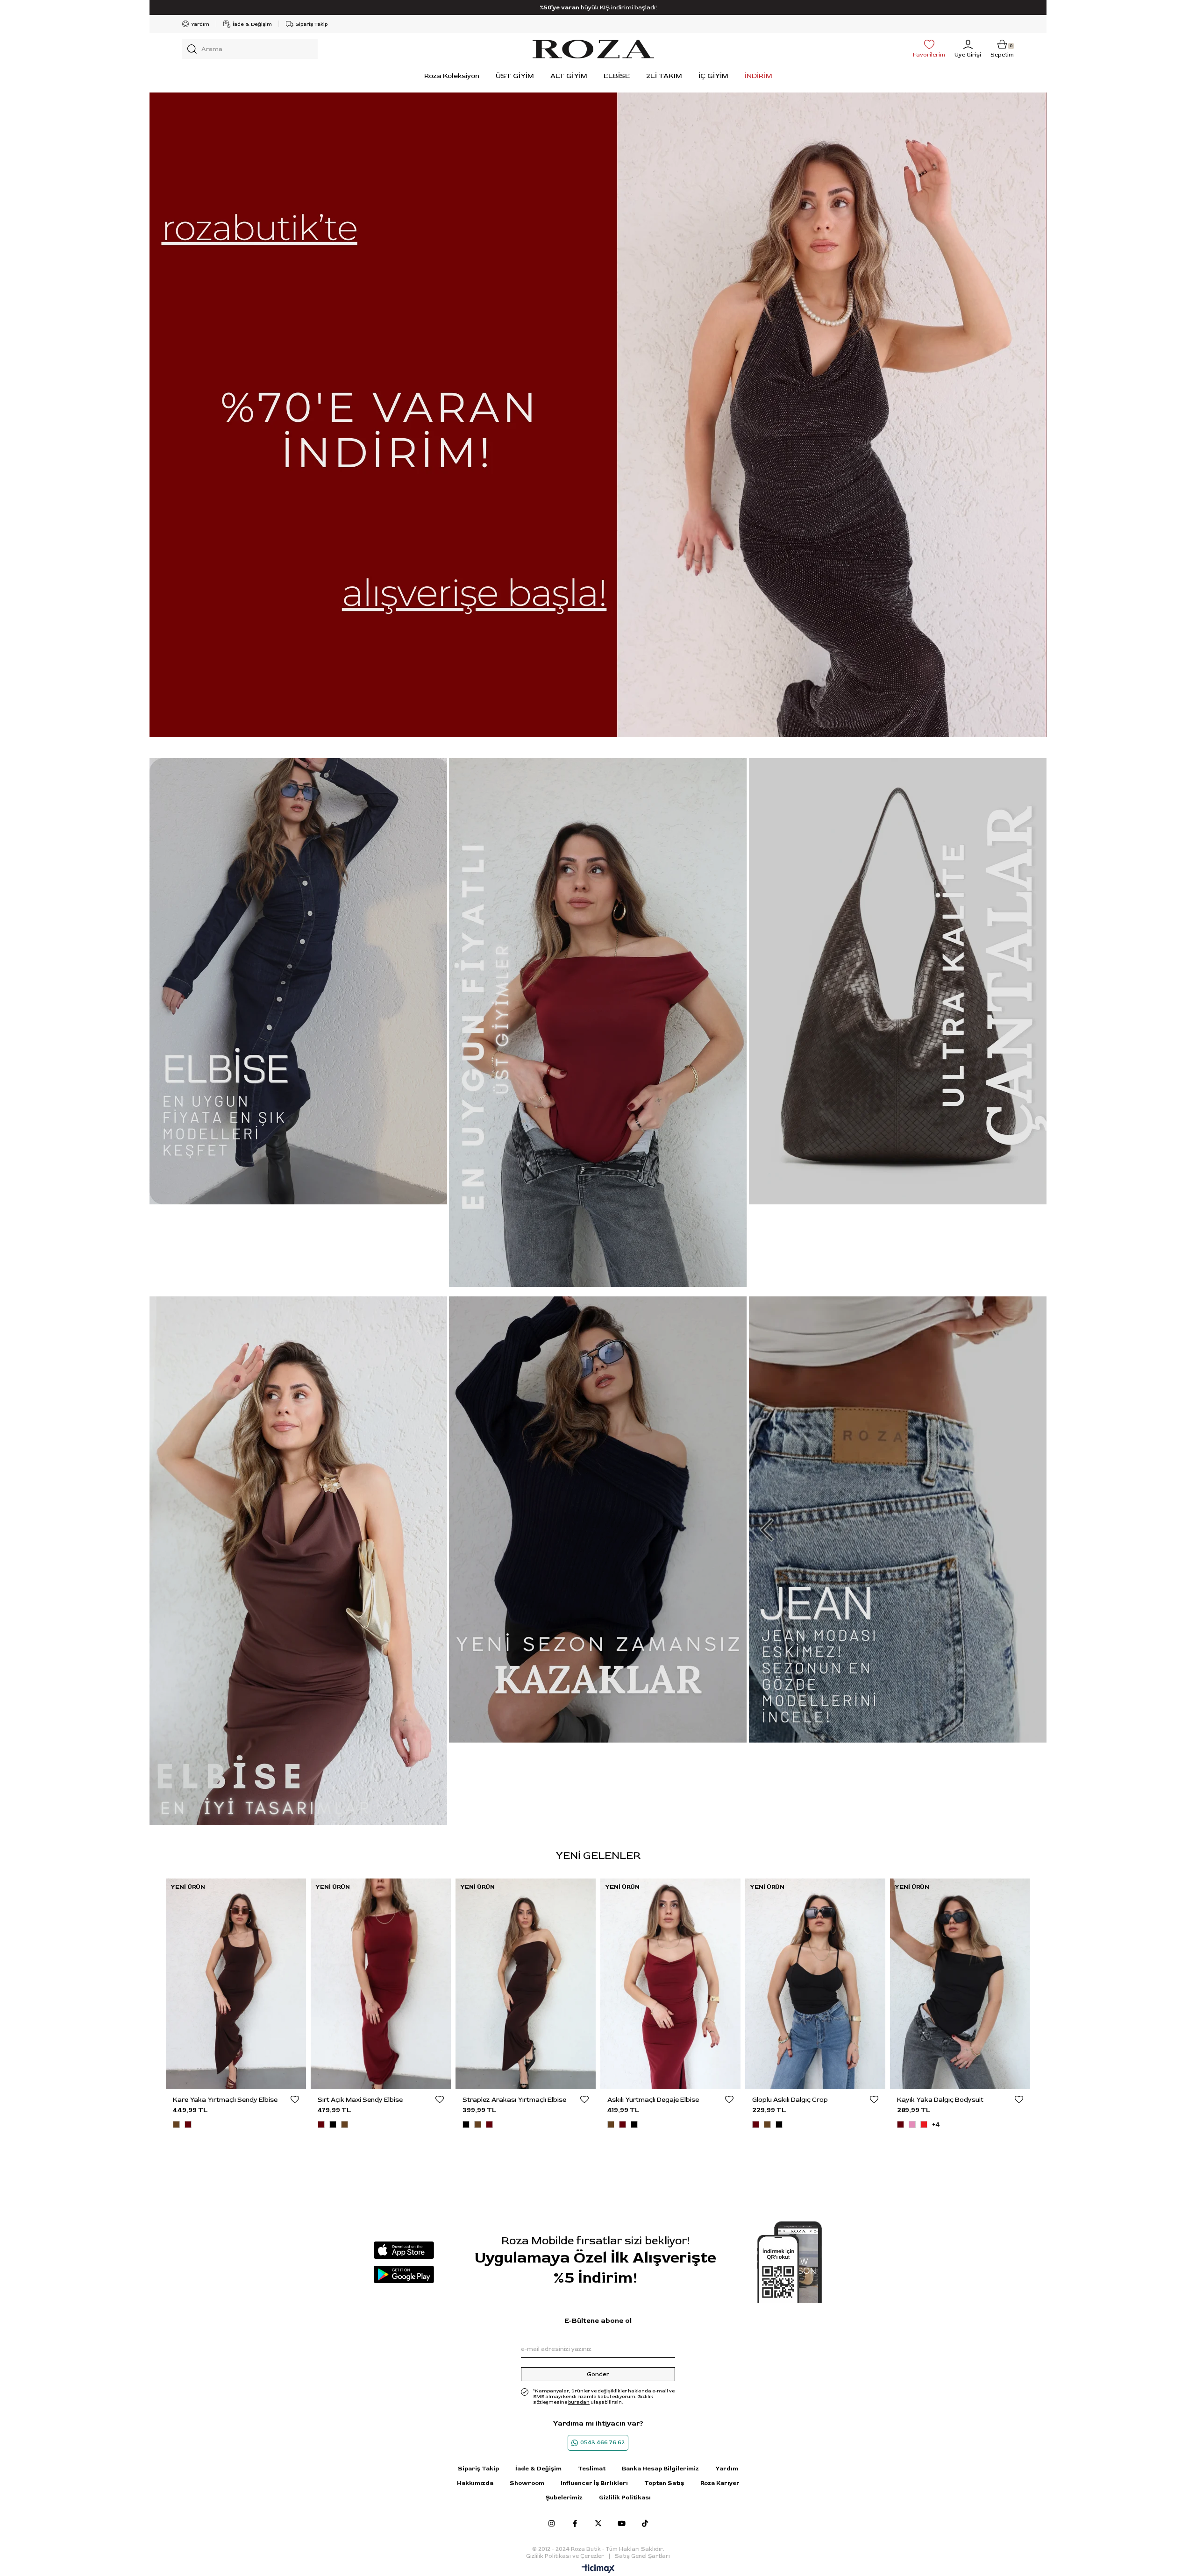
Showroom (527, 2483)
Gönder (598, 2374)
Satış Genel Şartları (642, 2556)
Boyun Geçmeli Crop (784, 2100)
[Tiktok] (645, 2523)
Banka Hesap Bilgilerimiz (660, 2469)
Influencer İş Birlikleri (594, 2483)
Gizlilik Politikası (625, 2498)
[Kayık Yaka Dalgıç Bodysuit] (670, 1984)
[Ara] (192, 49)
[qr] (790, 2262)
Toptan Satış (664, 2483)
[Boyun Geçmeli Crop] (815, 1984)
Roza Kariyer (720, 2483)
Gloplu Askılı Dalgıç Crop (500, 2100)
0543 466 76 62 (602, 2443)
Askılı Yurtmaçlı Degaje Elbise (363, 2100)
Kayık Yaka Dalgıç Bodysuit (651, 2100)
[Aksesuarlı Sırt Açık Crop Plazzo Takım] (960, 1984)
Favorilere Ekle (295, 2099)
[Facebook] (575, 2523)
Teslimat (592, 2469)
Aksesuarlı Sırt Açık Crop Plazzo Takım (955, 2100)
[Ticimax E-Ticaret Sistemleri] (598, 2569)
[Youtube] (622, 2523)
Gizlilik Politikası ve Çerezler (565, 2556)
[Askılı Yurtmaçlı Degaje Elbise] (381, 1984)
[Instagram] (552, 2523)
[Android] (404, 2274)
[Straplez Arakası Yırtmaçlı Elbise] (236, 1984)
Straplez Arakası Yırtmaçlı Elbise (225, 2100)
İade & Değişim (252, 24)
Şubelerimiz (564, 2498)
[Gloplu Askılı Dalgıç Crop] (526, 1984)
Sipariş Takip (312, 24)
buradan (579, 2402)
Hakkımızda (475, 2483)
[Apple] (404, 2250)
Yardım (200, 24)
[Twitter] (598, 2523)
